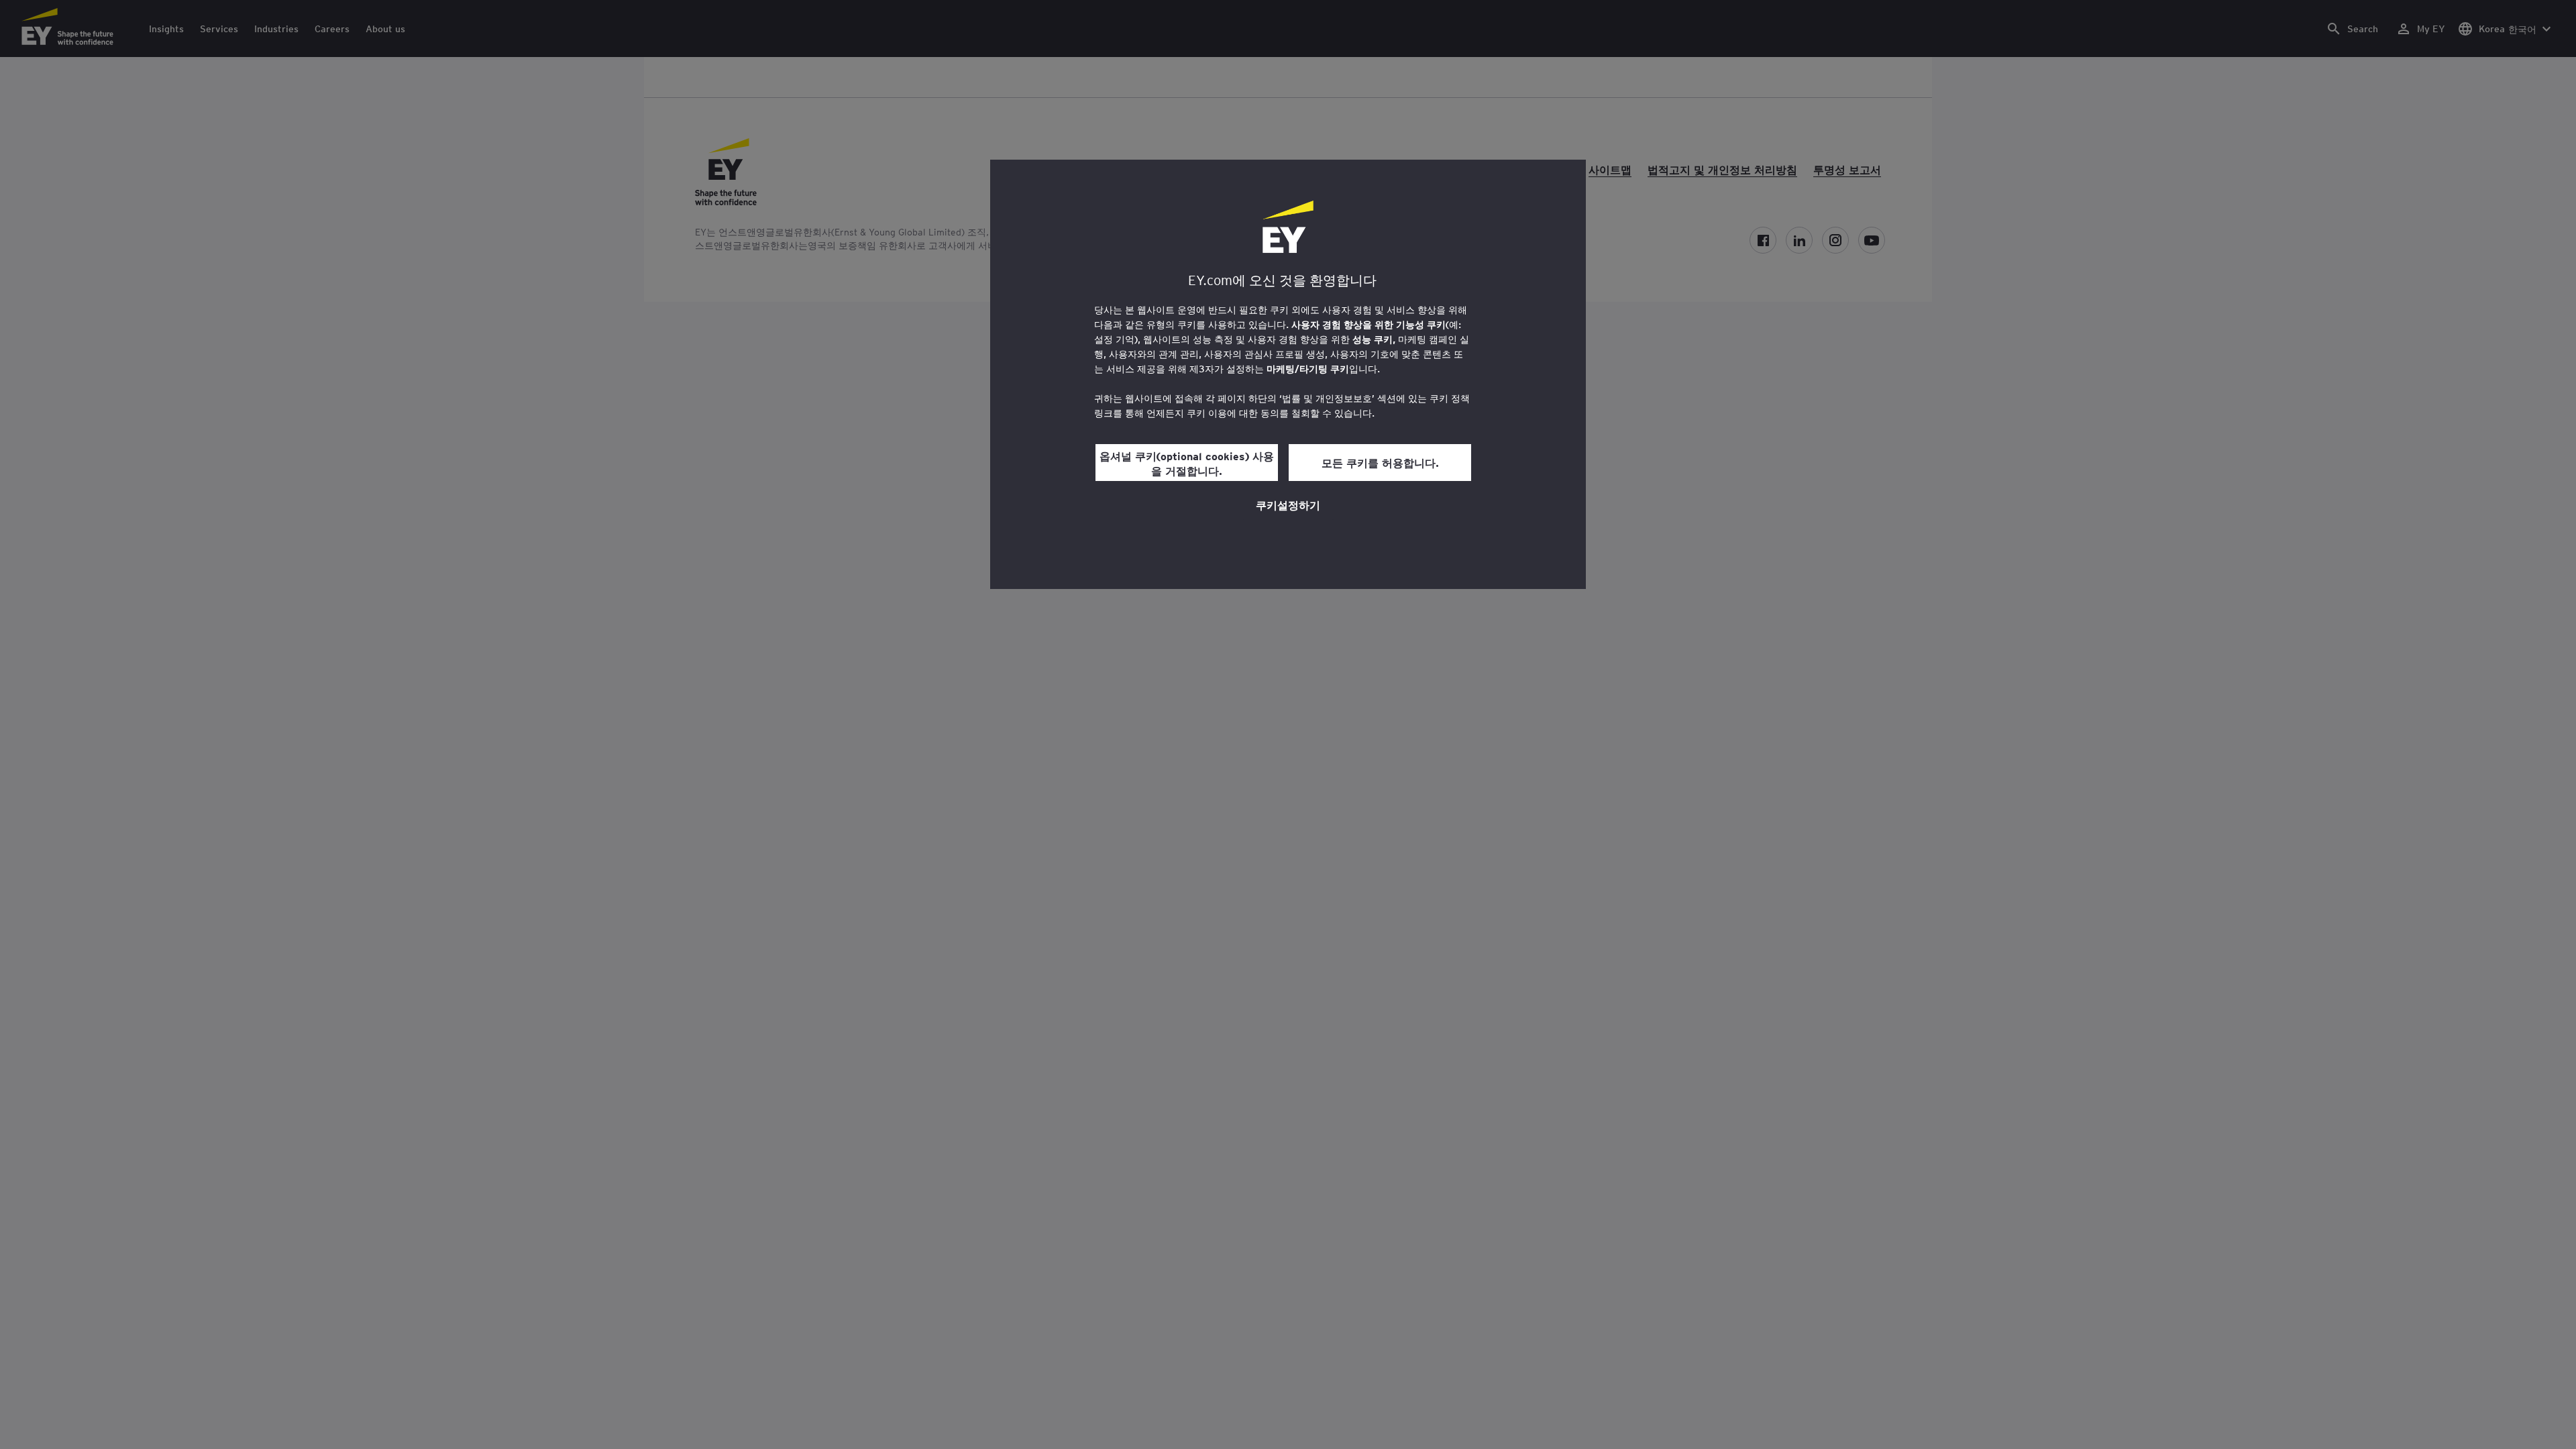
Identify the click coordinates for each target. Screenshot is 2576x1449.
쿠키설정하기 (1288, 504)
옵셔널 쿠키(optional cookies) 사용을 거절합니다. (1187, 463)
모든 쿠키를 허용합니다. (1380, 462)
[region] (1288, 374)
